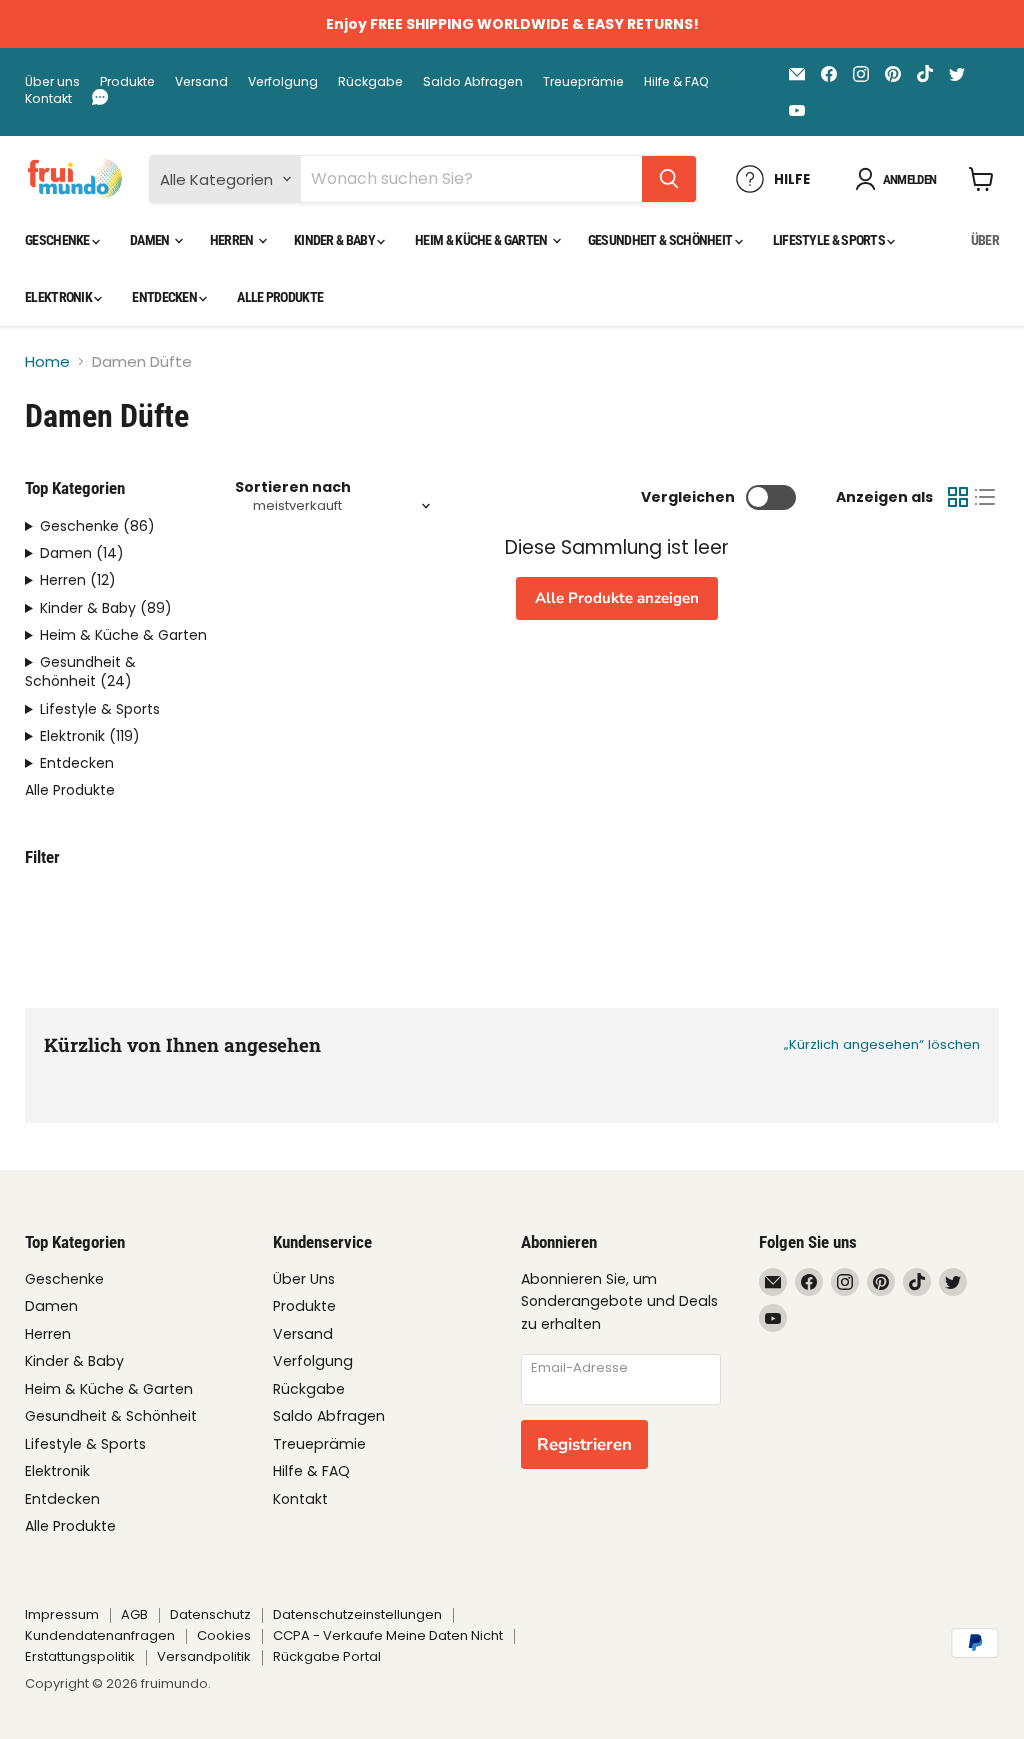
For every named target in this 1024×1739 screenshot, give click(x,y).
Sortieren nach (293, 487)
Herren (233, 240)
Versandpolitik (204, 1656)
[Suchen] (669, 179)
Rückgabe (370, 82)
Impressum (62, 1614)
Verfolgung (283, 82)
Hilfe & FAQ (676, 82)
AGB (134, 1614)
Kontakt (48, 99)
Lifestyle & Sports (830, 240)
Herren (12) (78, 580)
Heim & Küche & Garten (482, 240)
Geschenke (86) (97, 526)
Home (47, 361)
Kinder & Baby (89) (106, 608)
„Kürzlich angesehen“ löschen (882, 1044)
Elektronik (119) (90, 736)
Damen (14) (82, 553)
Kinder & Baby (335, 240)
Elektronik (59, 297)
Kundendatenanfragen (100, 1635)
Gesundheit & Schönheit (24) (80, 672)
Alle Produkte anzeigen (617, 598)
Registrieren (584, 1444)
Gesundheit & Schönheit (661, 240)
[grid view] (958, 498)
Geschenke (58, 240)
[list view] (986, 498)
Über (985, 240)
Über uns (52, 82)
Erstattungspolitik (80, 1656)
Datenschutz (210, 1614)
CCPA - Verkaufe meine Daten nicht (388, 1635)
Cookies (224, 1635)
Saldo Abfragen (473, 82)
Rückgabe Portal (327, 1656)
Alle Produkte (280, 297)
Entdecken (165, 297)
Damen (151, 240)
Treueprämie (583, 82)
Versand (201, 82)
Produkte (127, 82)
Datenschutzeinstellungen (357, 1614)
